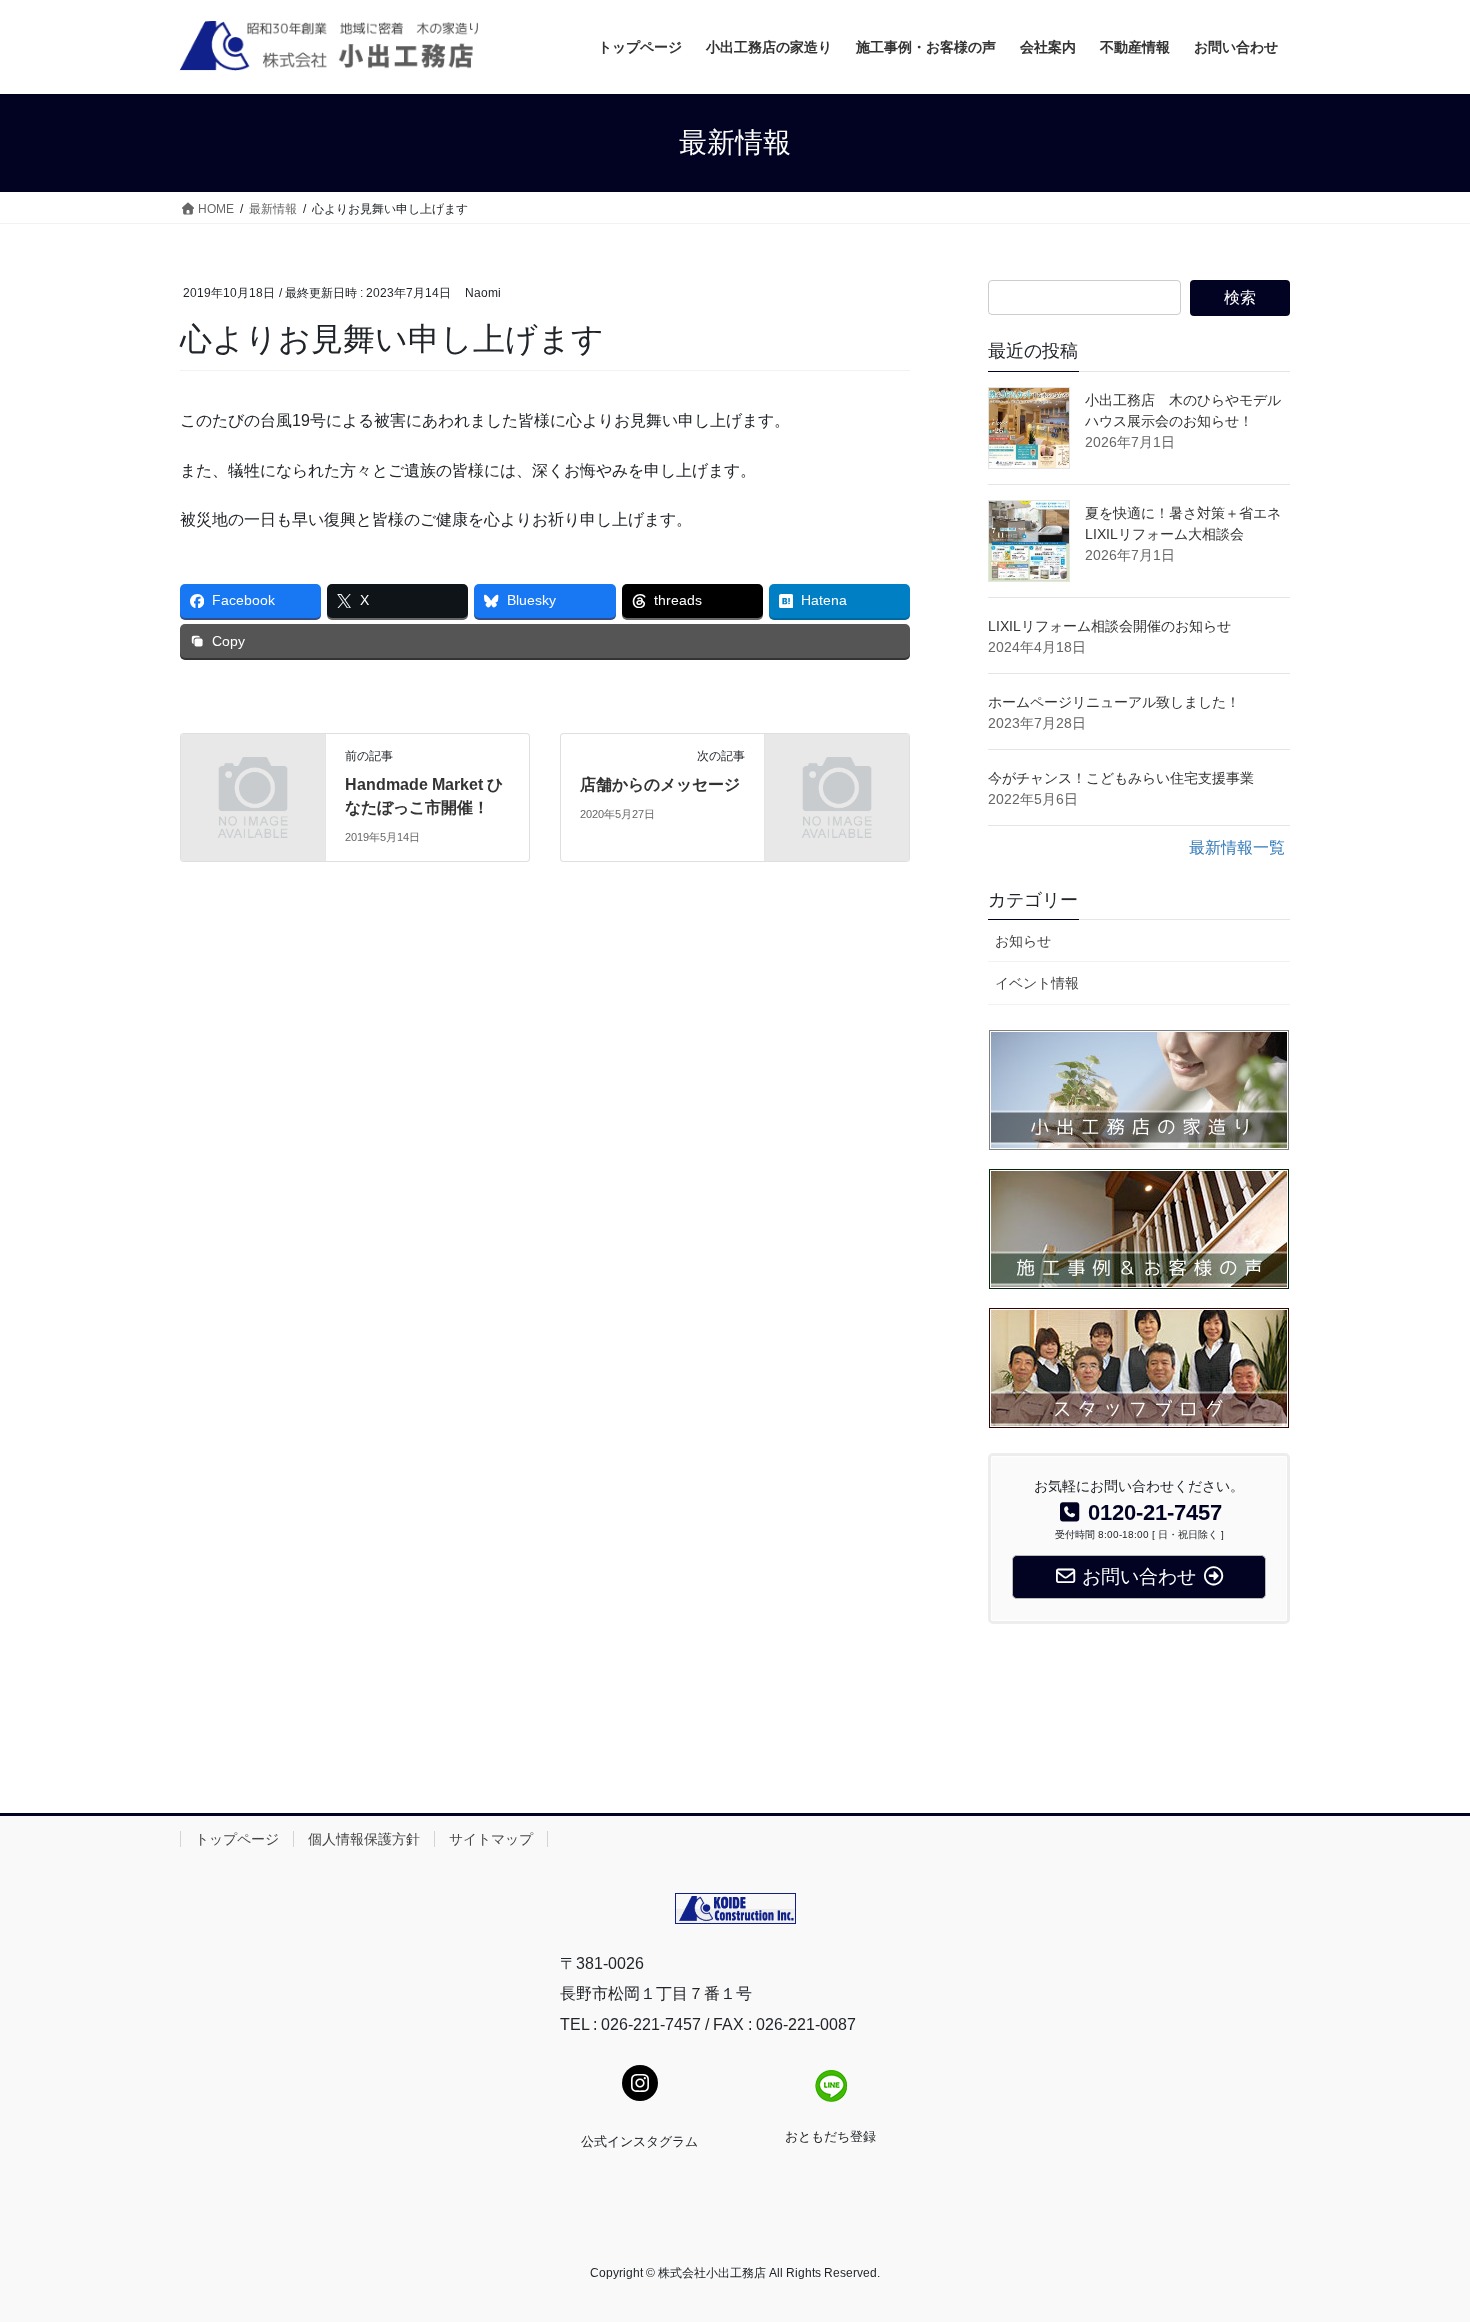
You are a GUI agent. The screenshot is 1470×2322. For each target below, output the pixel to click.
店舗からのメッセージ (660, 784)
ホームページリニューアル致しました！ (1114, 702)
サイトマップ (491, 1839)
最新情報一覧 (1237, 847)
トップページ (237, 1839)
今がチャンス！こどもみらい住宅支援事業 (1121, 778)
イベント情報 (1037, 983)
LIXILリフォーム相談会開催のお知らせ (1109, 626)
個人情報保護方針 (364, 1839)
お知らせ (1023, 941)
